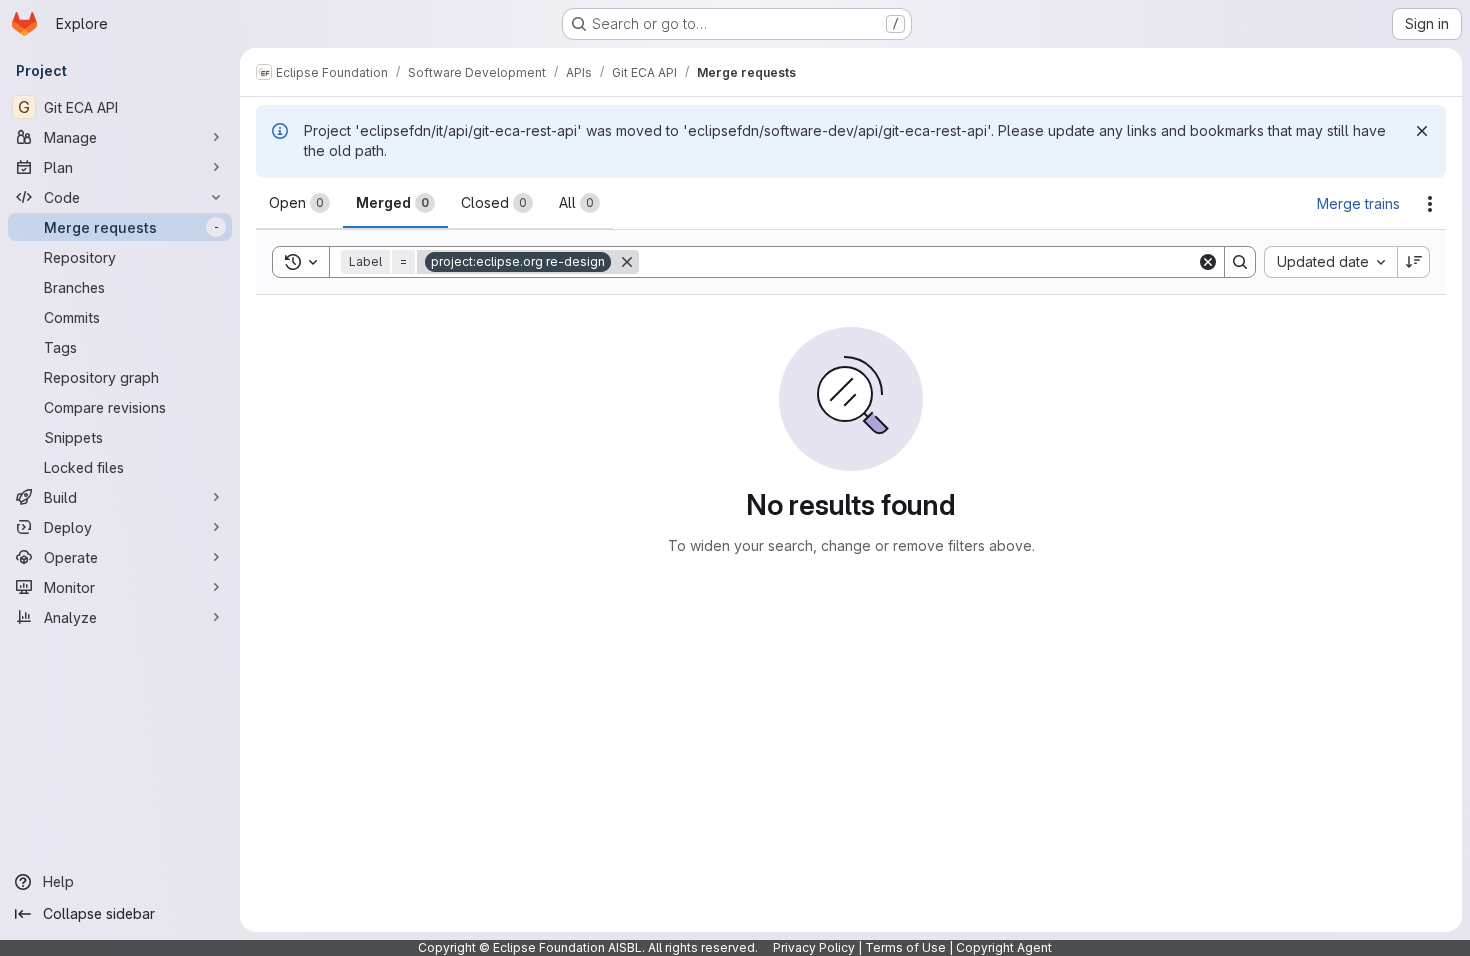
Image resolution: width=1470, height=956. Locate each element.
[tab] (299, 203)
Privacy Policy (814, 947)
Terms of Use (905, 947)
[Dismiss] (1422, 131)
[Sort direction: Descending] (1414, 262)
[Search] (1240, 262)
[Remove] (627, 262)
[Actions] (1430, 204)
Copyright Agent (1004, 947)
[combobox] (1330, 262)
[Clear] (1208, 262)
